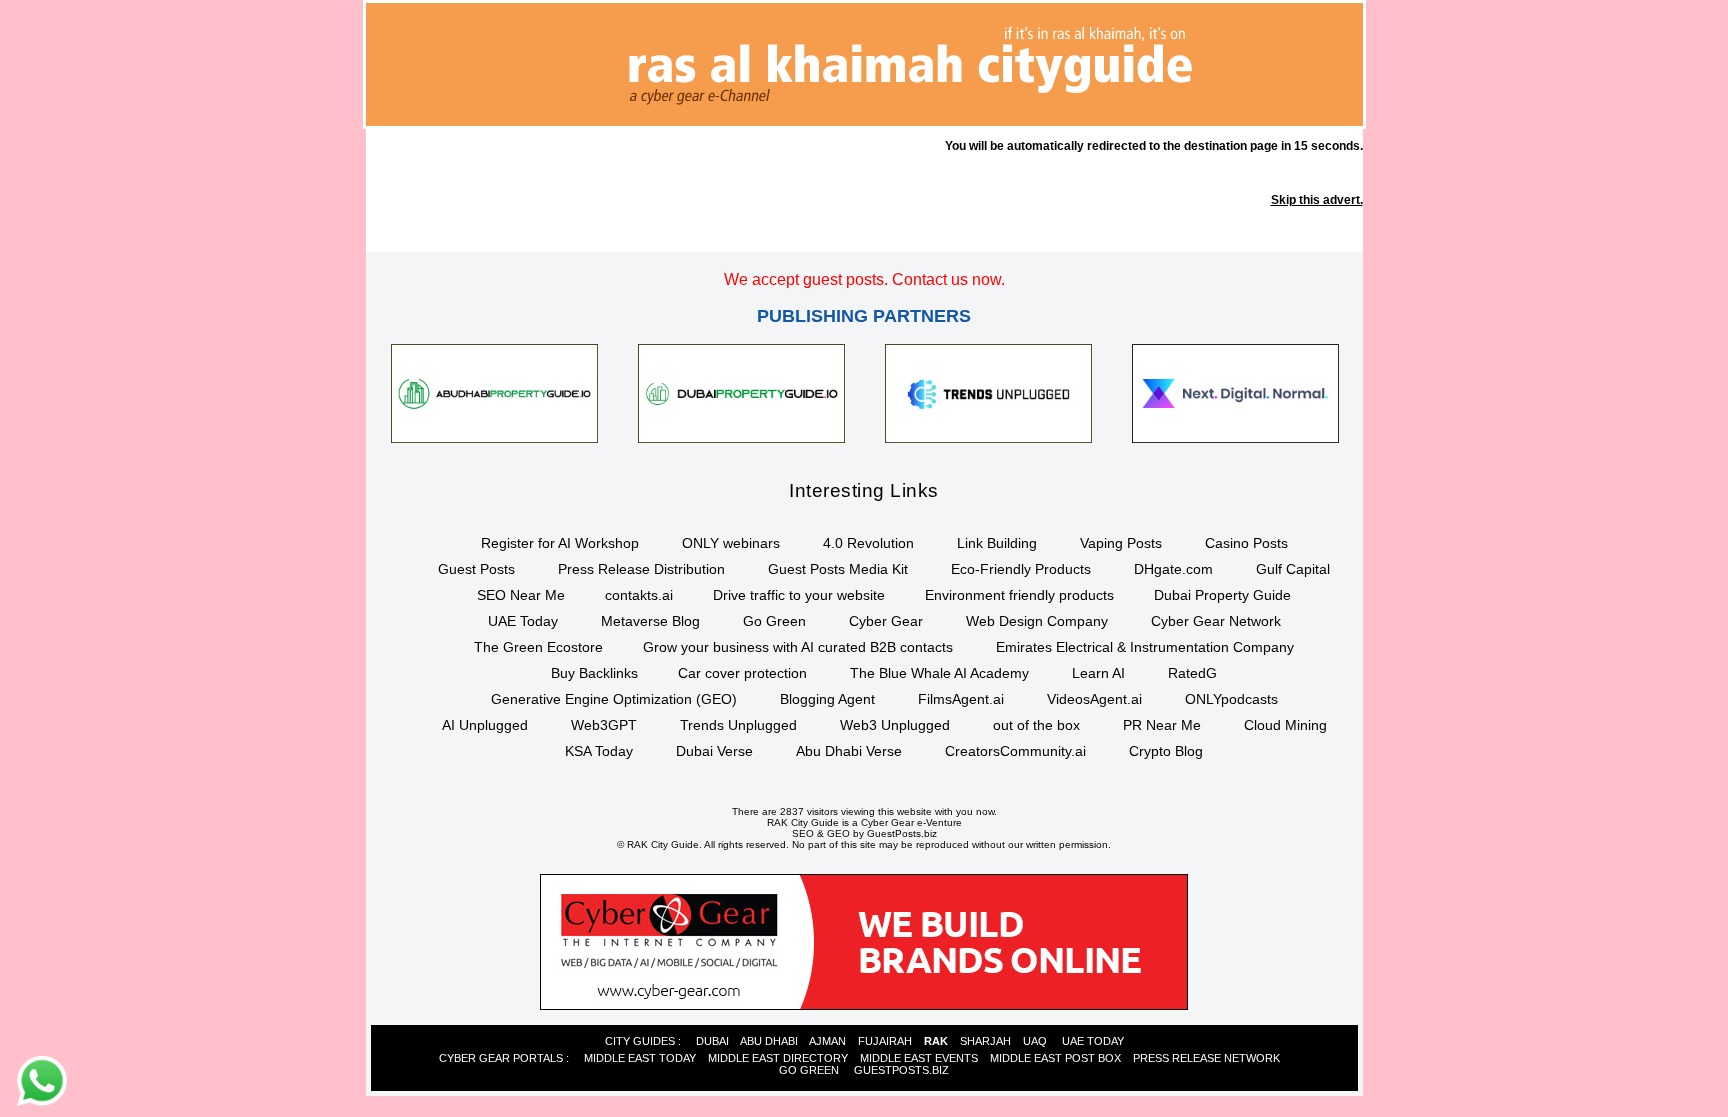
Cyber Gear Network (1216, 621)
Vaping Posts (1121, 543)
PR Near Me (1162, 725)
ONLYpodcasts (1231, 699)
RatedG (1192, 673)
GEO (838, 833)
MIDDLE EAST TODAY (640, 1058)
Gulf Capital (1293, 569)
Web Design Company (1037, 621)
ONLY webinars (731, 543)
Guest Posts (476, 569)
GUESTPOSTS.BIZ (901, 1070)
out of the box (1036, 725)
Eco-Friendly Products (1021, 569)
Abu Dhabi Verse (849, 751)
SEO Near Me (521, 595)
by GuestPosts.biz (895, 833)
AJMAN (827, 1041)
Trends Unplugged (738, 725)
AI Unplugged (485, 725)
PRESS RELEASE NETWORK (1206, 1058)
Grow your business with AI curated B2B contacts (798, 647)
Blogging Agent (827, 699)
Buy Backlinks (594, 673)
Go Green (774, 621)
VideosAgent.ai (1094, 699)
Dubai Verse (714, 751)
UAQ (1035, 1041)
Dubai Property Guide (1222, 595)
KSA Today (599, 751)
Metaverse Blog (650, 621)
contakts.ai (639, 595)
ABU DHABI (769, 1041)
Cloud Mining (1285, 725)
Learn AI (1098, 673)
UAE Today (523, 621)
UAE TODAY (1093, 1041)
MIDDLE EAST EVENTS (919, 1058)
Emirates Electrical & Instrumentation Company (1145, 647)
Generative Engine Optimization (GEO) (614, 699)
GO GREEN (809, 1070)
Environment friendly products (1019, 595)
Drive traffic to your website (799, 595)
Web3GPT (604, 725)
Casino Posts (1246, 543)
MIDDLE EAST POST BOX (1055, 1058)
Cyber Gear (886, 621)
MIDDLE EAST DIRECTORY (778, 1058)
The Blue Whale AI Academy (939, 673)
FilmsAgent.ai (961, 699)
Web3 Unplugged (895, 725)
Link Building (997, 543)
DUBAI (712, 1041)
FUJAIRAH (885, 1041)
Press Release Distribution (641, 569)
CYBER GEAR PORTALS (501, 1058)
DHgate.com (1173, 569)
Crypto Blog (1166, 751)
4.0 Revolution (868, 543)
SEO (803, 833)
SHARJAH (985, 1041)
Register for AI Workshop (560, 543)
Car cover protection (742, 673)
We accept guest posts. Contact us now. (864, 279)
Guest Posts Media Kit (838, 569)
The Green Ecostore (538, 647)
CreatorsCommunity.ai (1015, 751)
